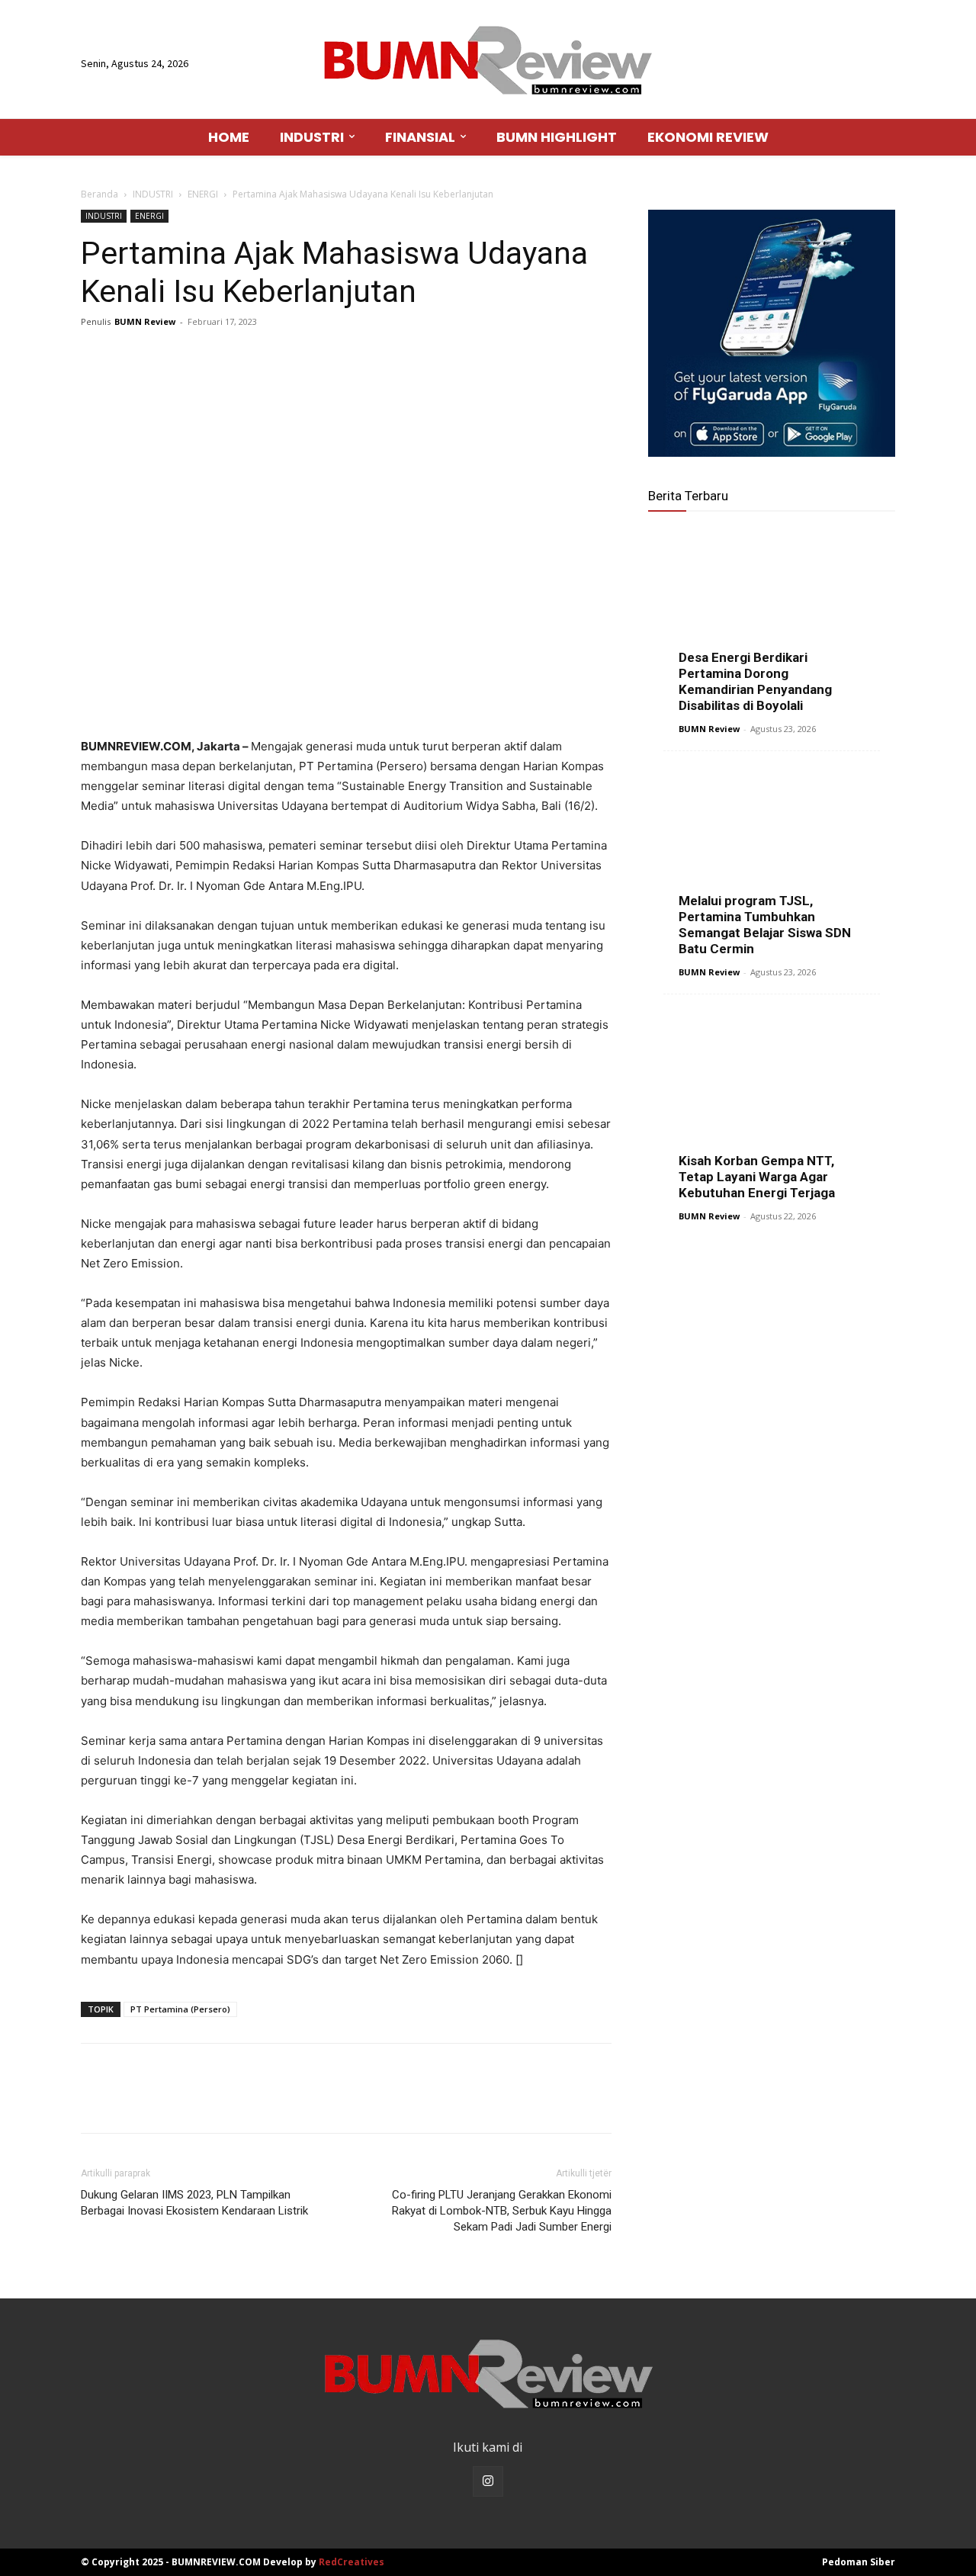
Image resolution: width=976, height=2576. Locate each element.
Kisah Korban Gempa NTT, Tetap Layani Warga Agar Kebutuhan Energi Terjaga (757, 1177)
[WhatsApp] (201, 356)
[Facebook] (96, 356)
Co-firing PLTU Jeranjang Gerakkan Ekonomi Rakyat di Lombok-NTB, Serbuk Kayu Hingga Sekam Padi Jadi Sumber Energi (502, 2211)
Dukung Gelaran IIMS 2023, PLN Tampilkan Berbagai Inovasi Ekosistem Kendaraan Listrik (194, 2203)
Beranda (100, 194)
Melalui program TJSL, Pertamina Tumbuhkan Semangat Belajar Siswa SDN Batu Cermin (765, 925)
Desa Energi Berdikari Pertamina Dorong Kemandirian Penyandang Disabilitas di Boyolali (755, 681)
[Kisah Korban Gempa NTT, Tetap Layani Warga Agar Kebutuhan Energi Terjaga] (772, 1103)
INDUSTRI (153, 194)
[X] (131, 356)
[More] (237, 356)
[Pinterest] (166, 356)
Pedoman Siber (859, 2562)
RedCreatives (352, 2562)
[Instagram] (488, 2481)
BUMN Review (145, 321)
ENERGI (203, 194)
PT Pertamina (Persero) (180, 2009)
